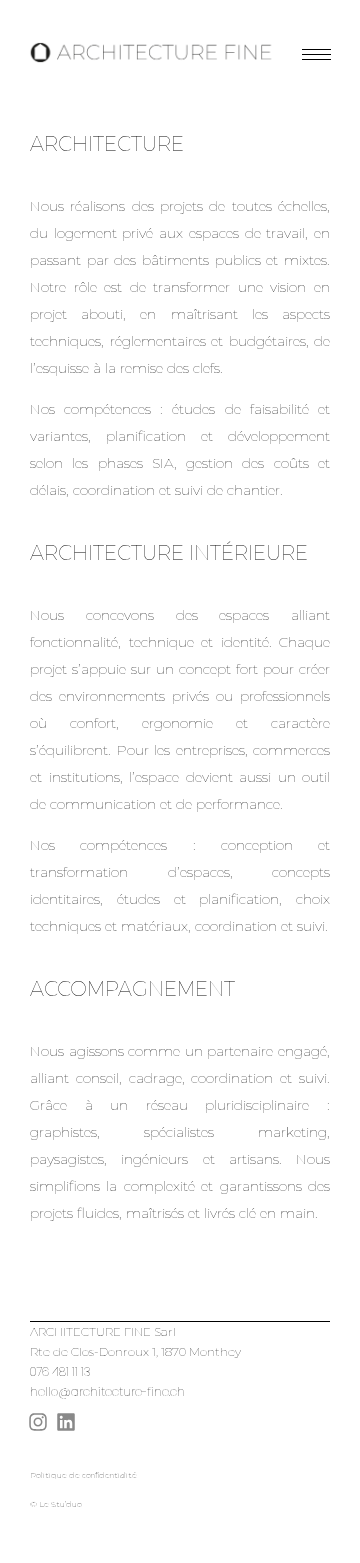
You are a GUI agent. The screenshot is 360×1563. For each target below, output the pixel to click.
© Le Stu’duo (56, 1504)
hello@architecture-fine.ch (107, 1391)
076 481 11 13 (61, 1371)
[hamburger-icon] (316, 54)
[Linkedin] (66, 1422)
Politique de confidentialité (83, 1475)
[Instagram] (38, 1422)
